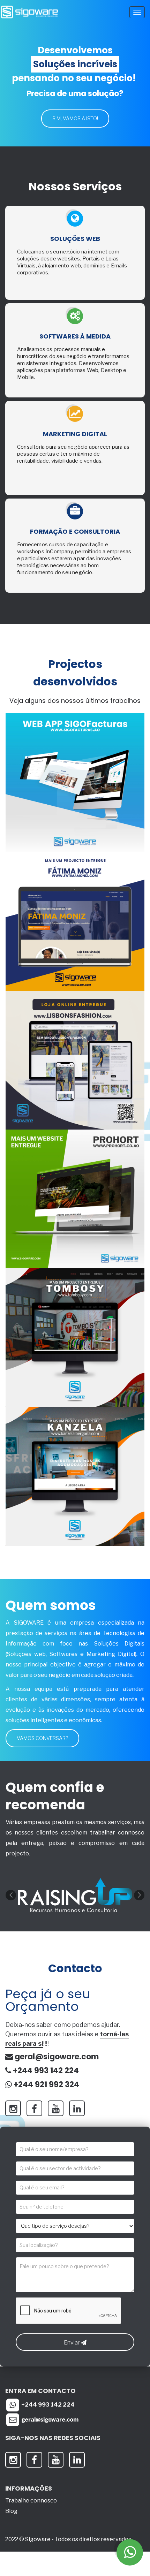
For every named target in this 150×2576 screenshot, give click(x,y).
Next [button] (139, 1895)
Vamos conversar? (42, 1738)
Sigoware (38, 2539)
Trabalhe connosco (31, 2501)
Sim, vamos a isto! (75, 118)
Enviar (72, 2343)
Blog (11, 2511)
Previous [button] (11, 1895)
